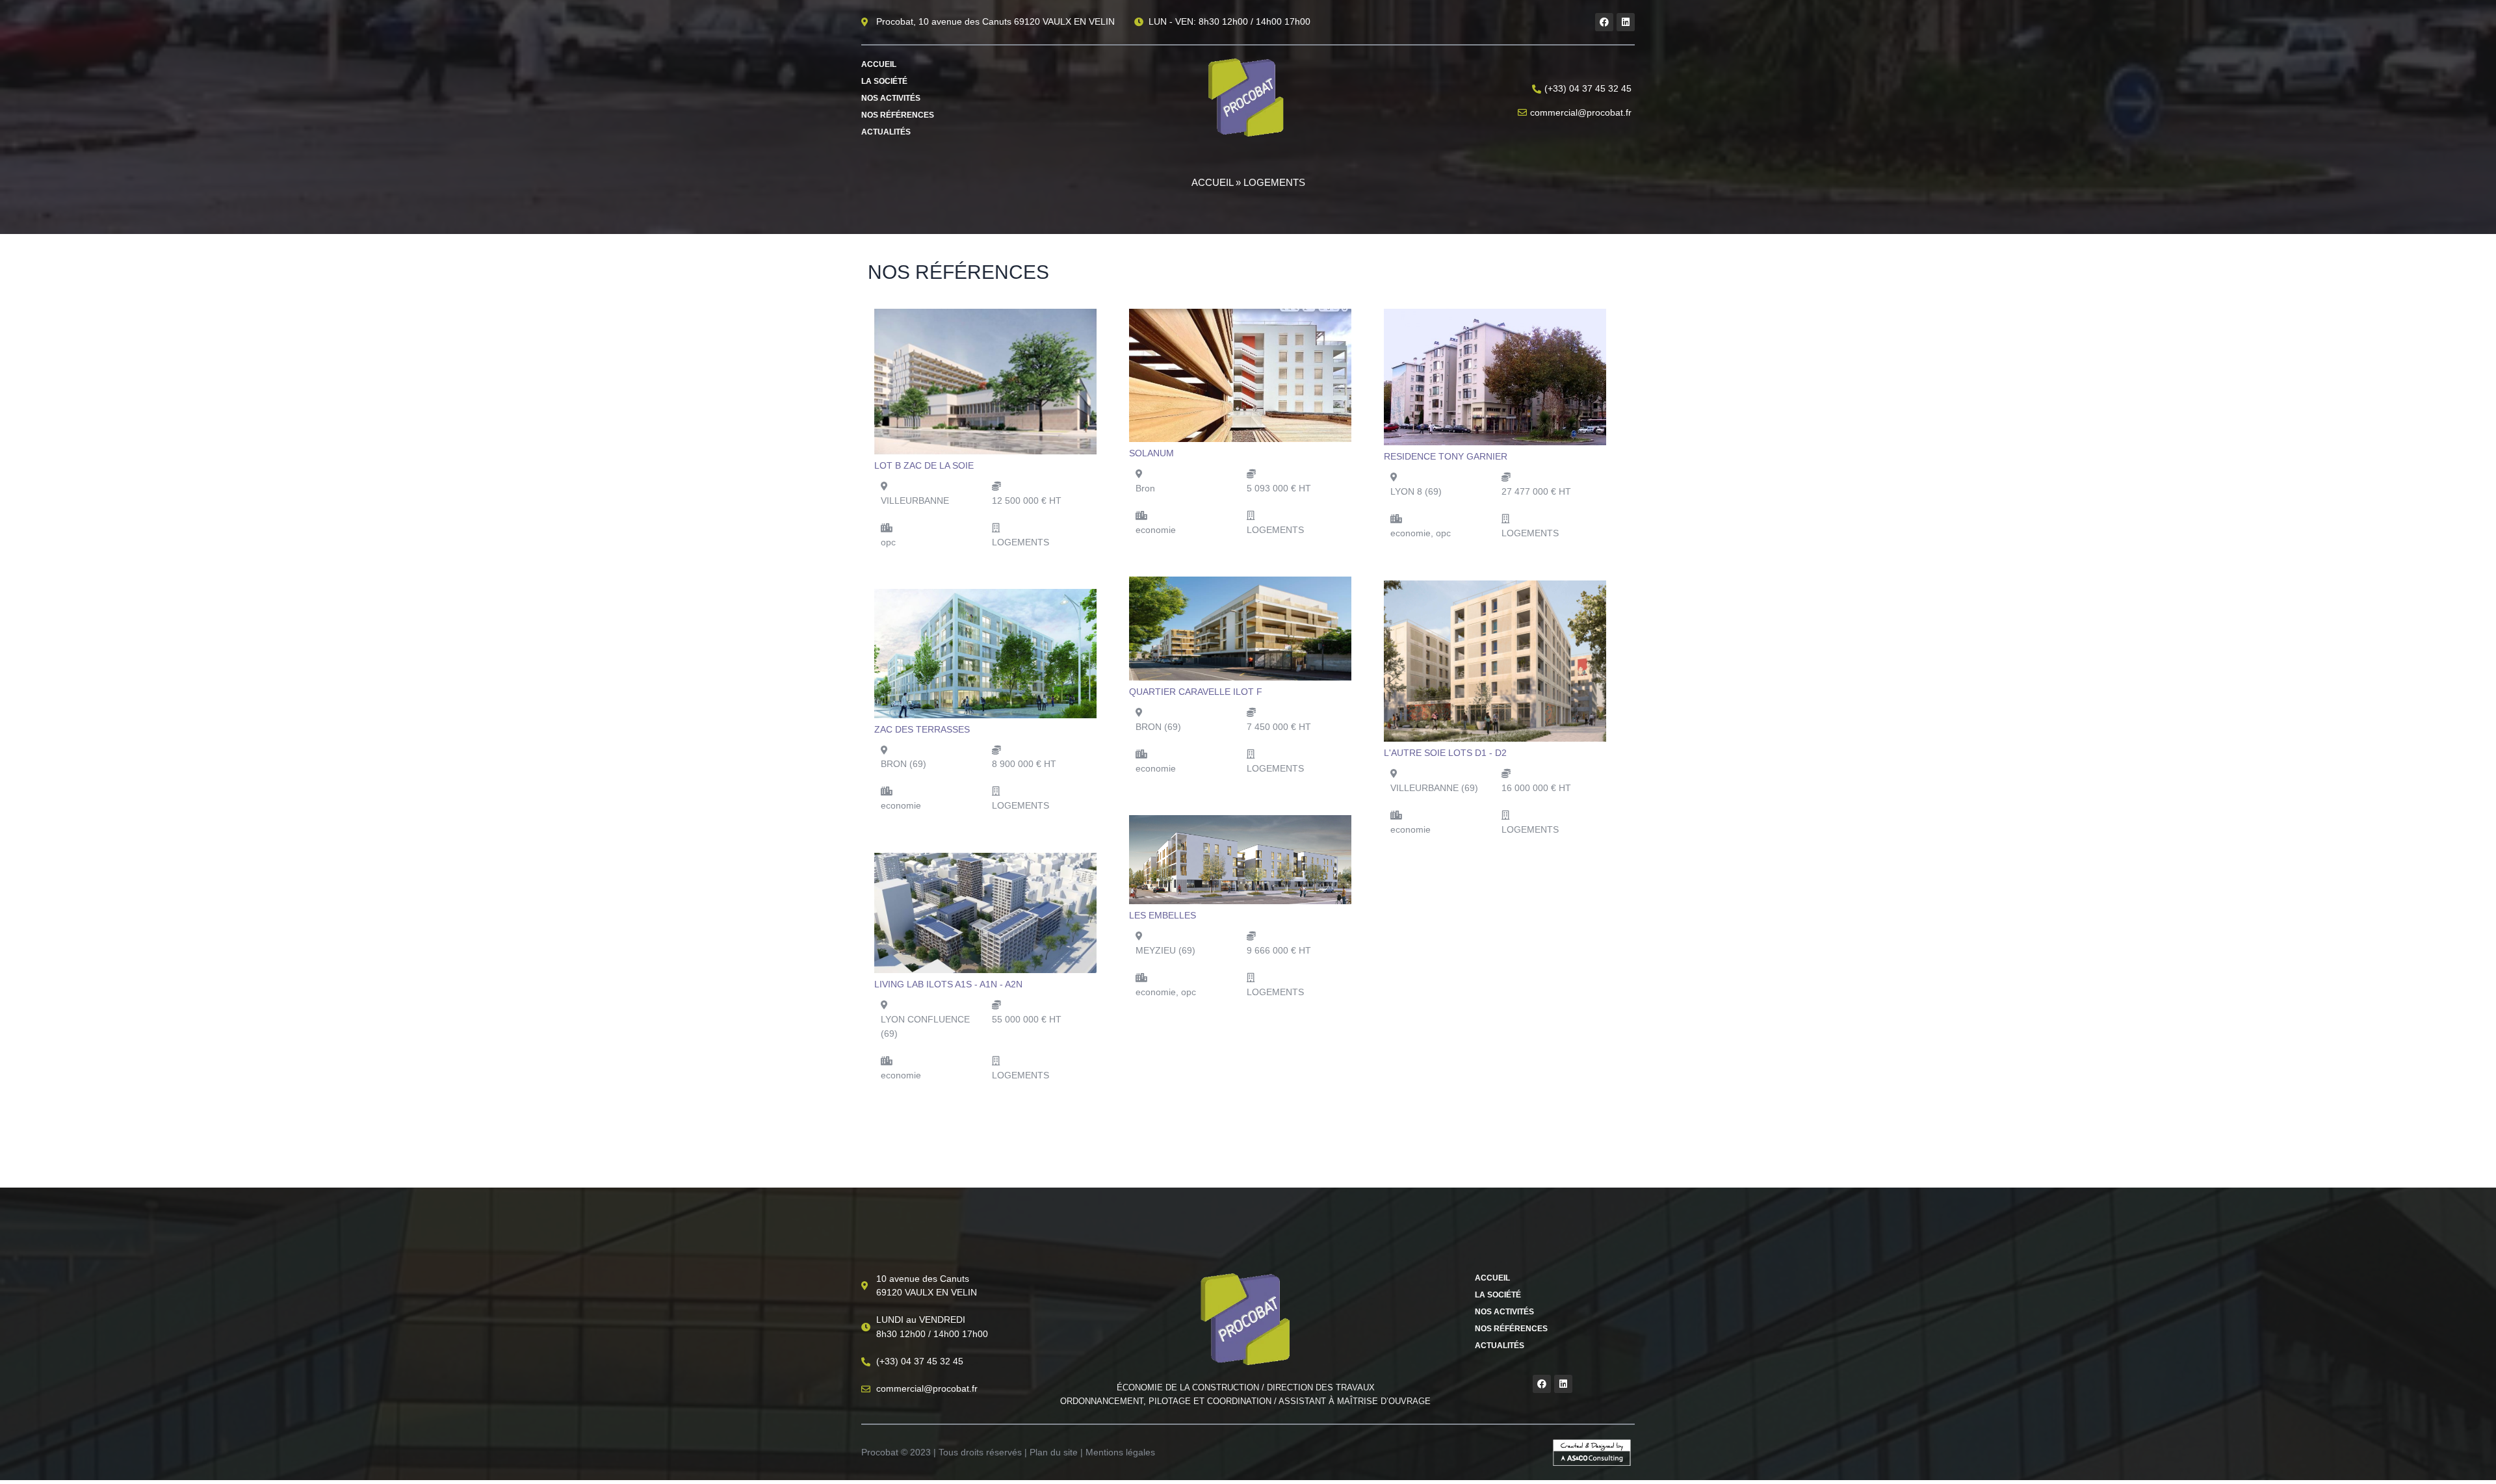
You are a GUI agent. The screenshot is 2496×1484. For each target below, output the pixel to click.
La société (884, 81)
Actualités (886, 132)
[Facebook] (1604, 22)
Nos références (898, 115)
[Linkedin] (1626, 22)
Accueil (879, 64)
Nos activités (891, 98)
